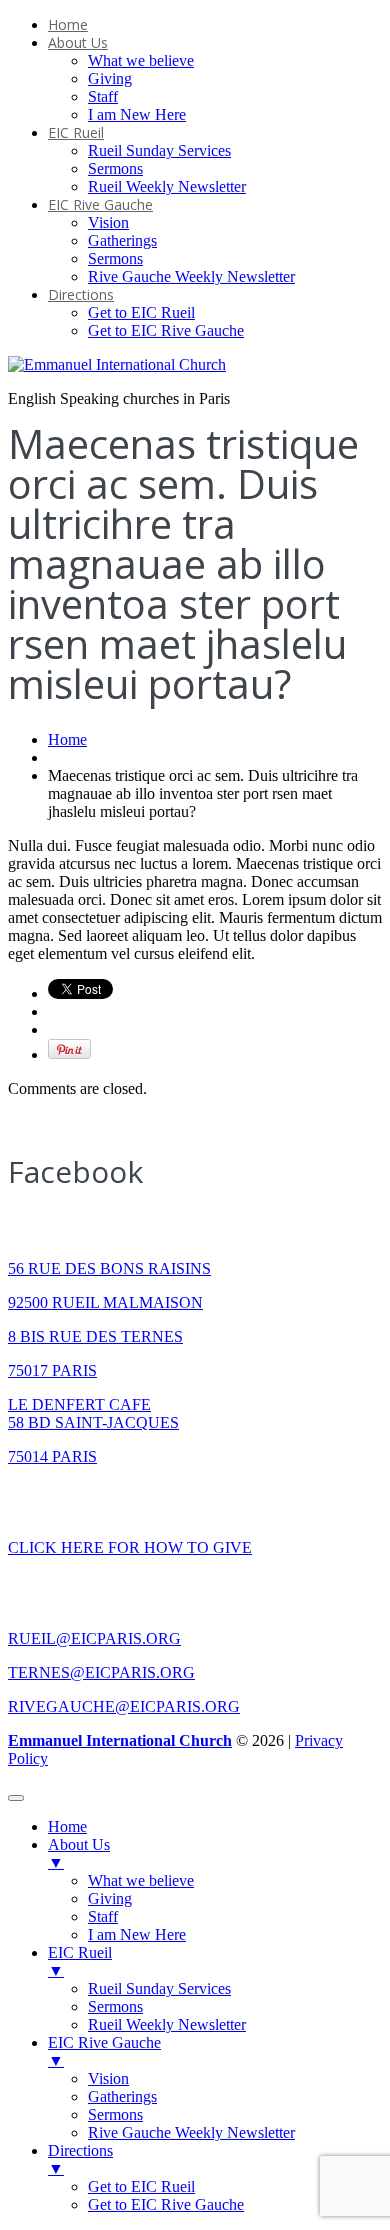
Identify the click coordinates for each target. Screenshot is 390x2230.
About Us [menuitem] (79, 1853)
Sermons (115, 168)
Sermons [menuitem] (115, 2006)
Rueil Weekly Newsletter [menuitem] (167, 2024)
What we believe (141, 60)
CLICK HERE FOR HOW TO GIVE (130, 1547)
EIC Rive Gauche (100, 204)
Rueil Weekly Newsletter (167, 186)
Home (68, 24)
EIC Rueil (76, 132)
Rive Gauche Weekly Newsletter (191, 276)
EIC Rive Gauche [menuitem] (104, 2051)
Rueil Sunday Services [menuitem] (159, 1988)
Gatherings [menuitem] (122, 2096)
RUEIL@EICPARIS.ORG (94, 1638)
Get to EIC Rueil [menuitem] (141, 2186)
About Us (78, 42)
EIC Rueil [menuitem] (80, 1961)
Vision (108, 222)
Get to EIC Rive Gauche (166, 330)
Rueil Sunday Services (159, 150)
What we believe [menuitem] (141, 1880)
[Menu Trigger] (16, 1798)
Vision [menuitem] (108, 2078)
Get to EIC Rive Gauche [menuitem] (166, 2204)
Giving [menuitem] (110, 1898)
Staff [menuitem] (103, 1916)
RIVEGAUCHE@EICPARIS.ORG (124, 1706)
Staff (103, 96)
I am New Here (137, 114)
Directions (81, 294)
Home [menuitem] (67, 1826)
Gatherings (122, 240)
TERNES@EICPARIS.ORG (101, 1672)
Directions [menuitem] (80, 2159)
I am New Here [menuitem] (137, 1934)
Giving (110, 78)
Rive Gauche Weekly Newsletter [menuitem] (191, 2132)
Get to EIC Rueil (141, 312)
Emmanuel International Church (120, 1740)
